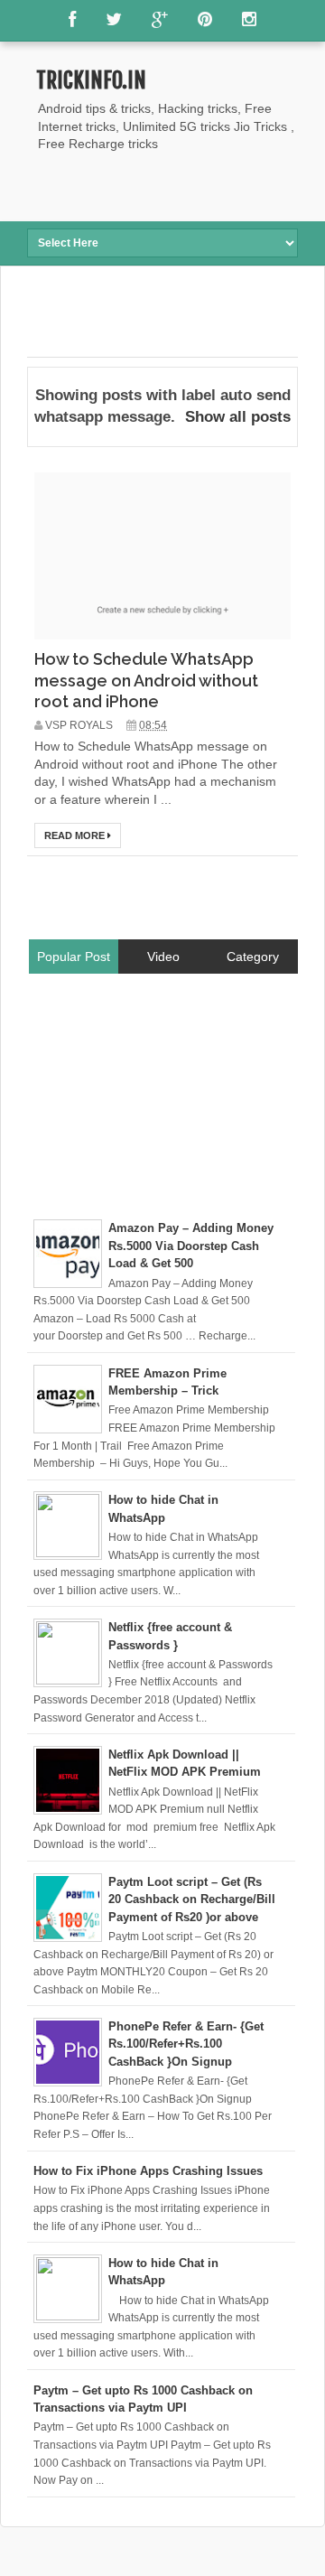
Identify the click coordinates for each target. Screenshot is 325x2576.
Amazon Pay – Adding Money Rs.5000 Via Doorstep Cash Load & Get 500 (191, 1246)
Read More (76, 835)
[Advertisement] (176, 185)
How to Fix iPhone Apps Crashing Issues (148, 2171)
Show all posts (238, 417)
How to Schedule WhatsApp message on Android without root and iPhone (146, 680)
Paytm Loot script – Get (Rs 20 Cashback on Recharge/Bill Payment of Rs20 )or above (192, 1899)
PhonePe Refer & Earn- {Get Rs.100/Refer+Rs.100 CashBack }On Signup (186, 2044)
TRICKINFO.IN (91, 80)
